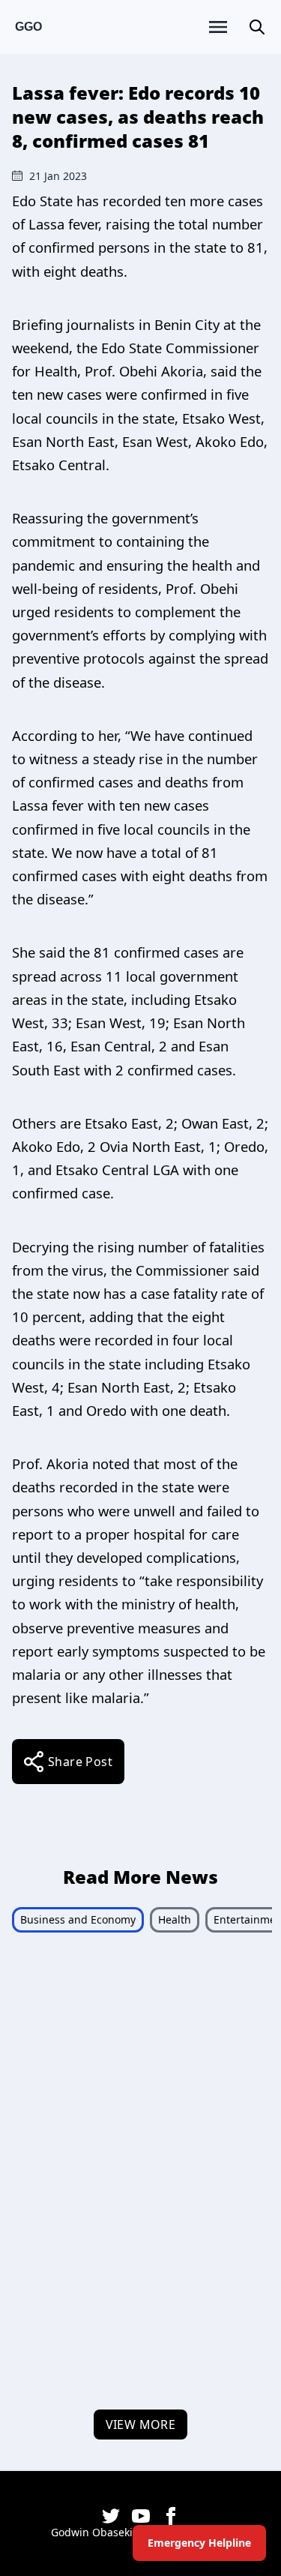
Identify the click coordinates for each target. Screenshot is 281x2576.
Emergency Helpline (199, 2543)
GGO (28, 27)
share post (80, 1762)
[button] (257, 27)
